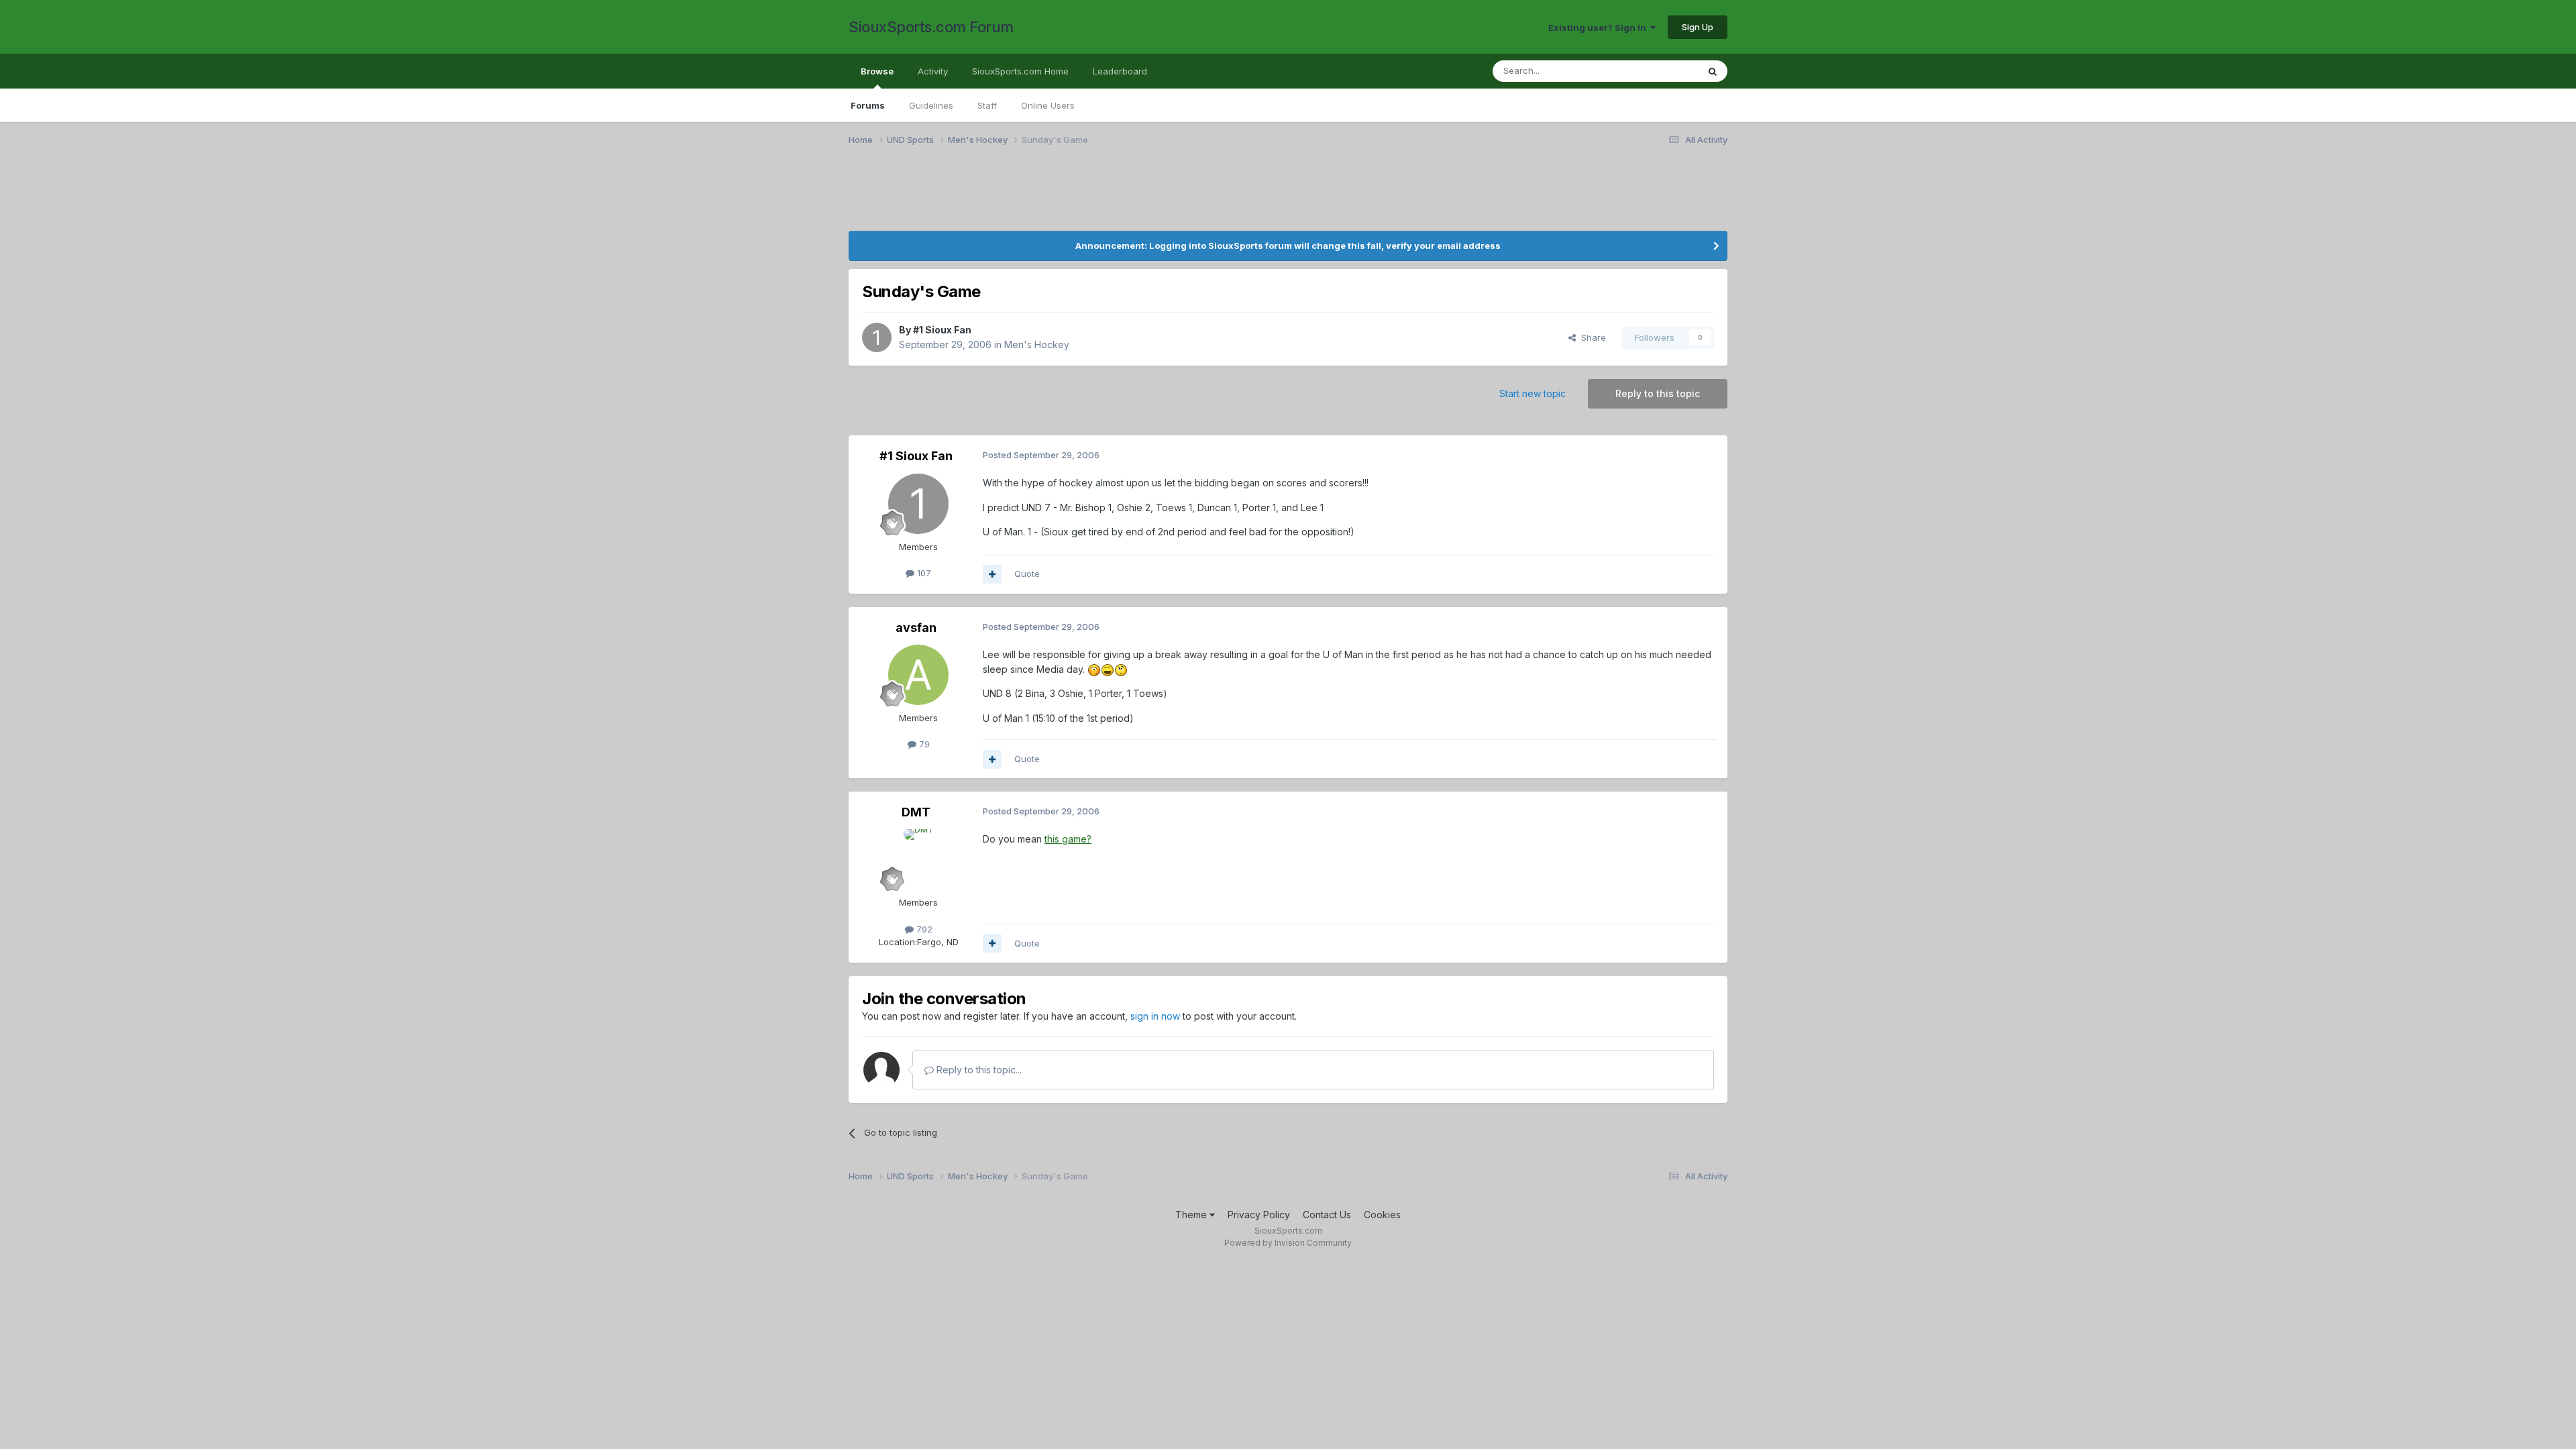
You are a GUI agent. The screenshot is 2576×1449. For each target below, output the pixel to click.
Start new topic (1533, 393)
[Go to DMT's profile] (918, 859)
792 (923, 929)
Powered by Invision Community (1288, 1243)
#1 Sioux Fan (942, 330)
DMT (916, 812)
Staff (987, 105)
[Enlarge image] (1094, 669)
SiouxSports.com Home (1020, 71)
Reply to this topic (1658, 393)
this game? (1068, 839)
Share (1591, 337)
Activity (933, 71)
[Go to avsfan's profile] (918, 675)
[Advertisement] (1251, 197)
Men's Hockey (1037, 344)
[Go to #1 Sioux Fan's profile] (877, 337)
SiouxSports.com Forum (931, 27)
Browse (877, 71)
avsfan (916, 628)
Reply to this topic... (978, 1070)
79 (923, 744)
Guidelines (931, 105)
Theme (1192, 1215)
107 (923, 573)
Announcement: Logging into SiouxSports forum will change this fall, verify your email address (1288, 246)
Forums (868, 105)
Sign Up (1698, 27)
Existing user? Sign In (1599, 28)
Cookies (1382, 1215)
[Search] (1713, 71)
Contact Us (1327, 1215)
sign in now (1155, 1016)
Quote (1027, 574)
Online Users (1048, 105)
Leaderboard (1120, 71)
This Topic (1659, 71)
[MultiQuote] (992, 574)
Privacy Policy (1259, 1215)
